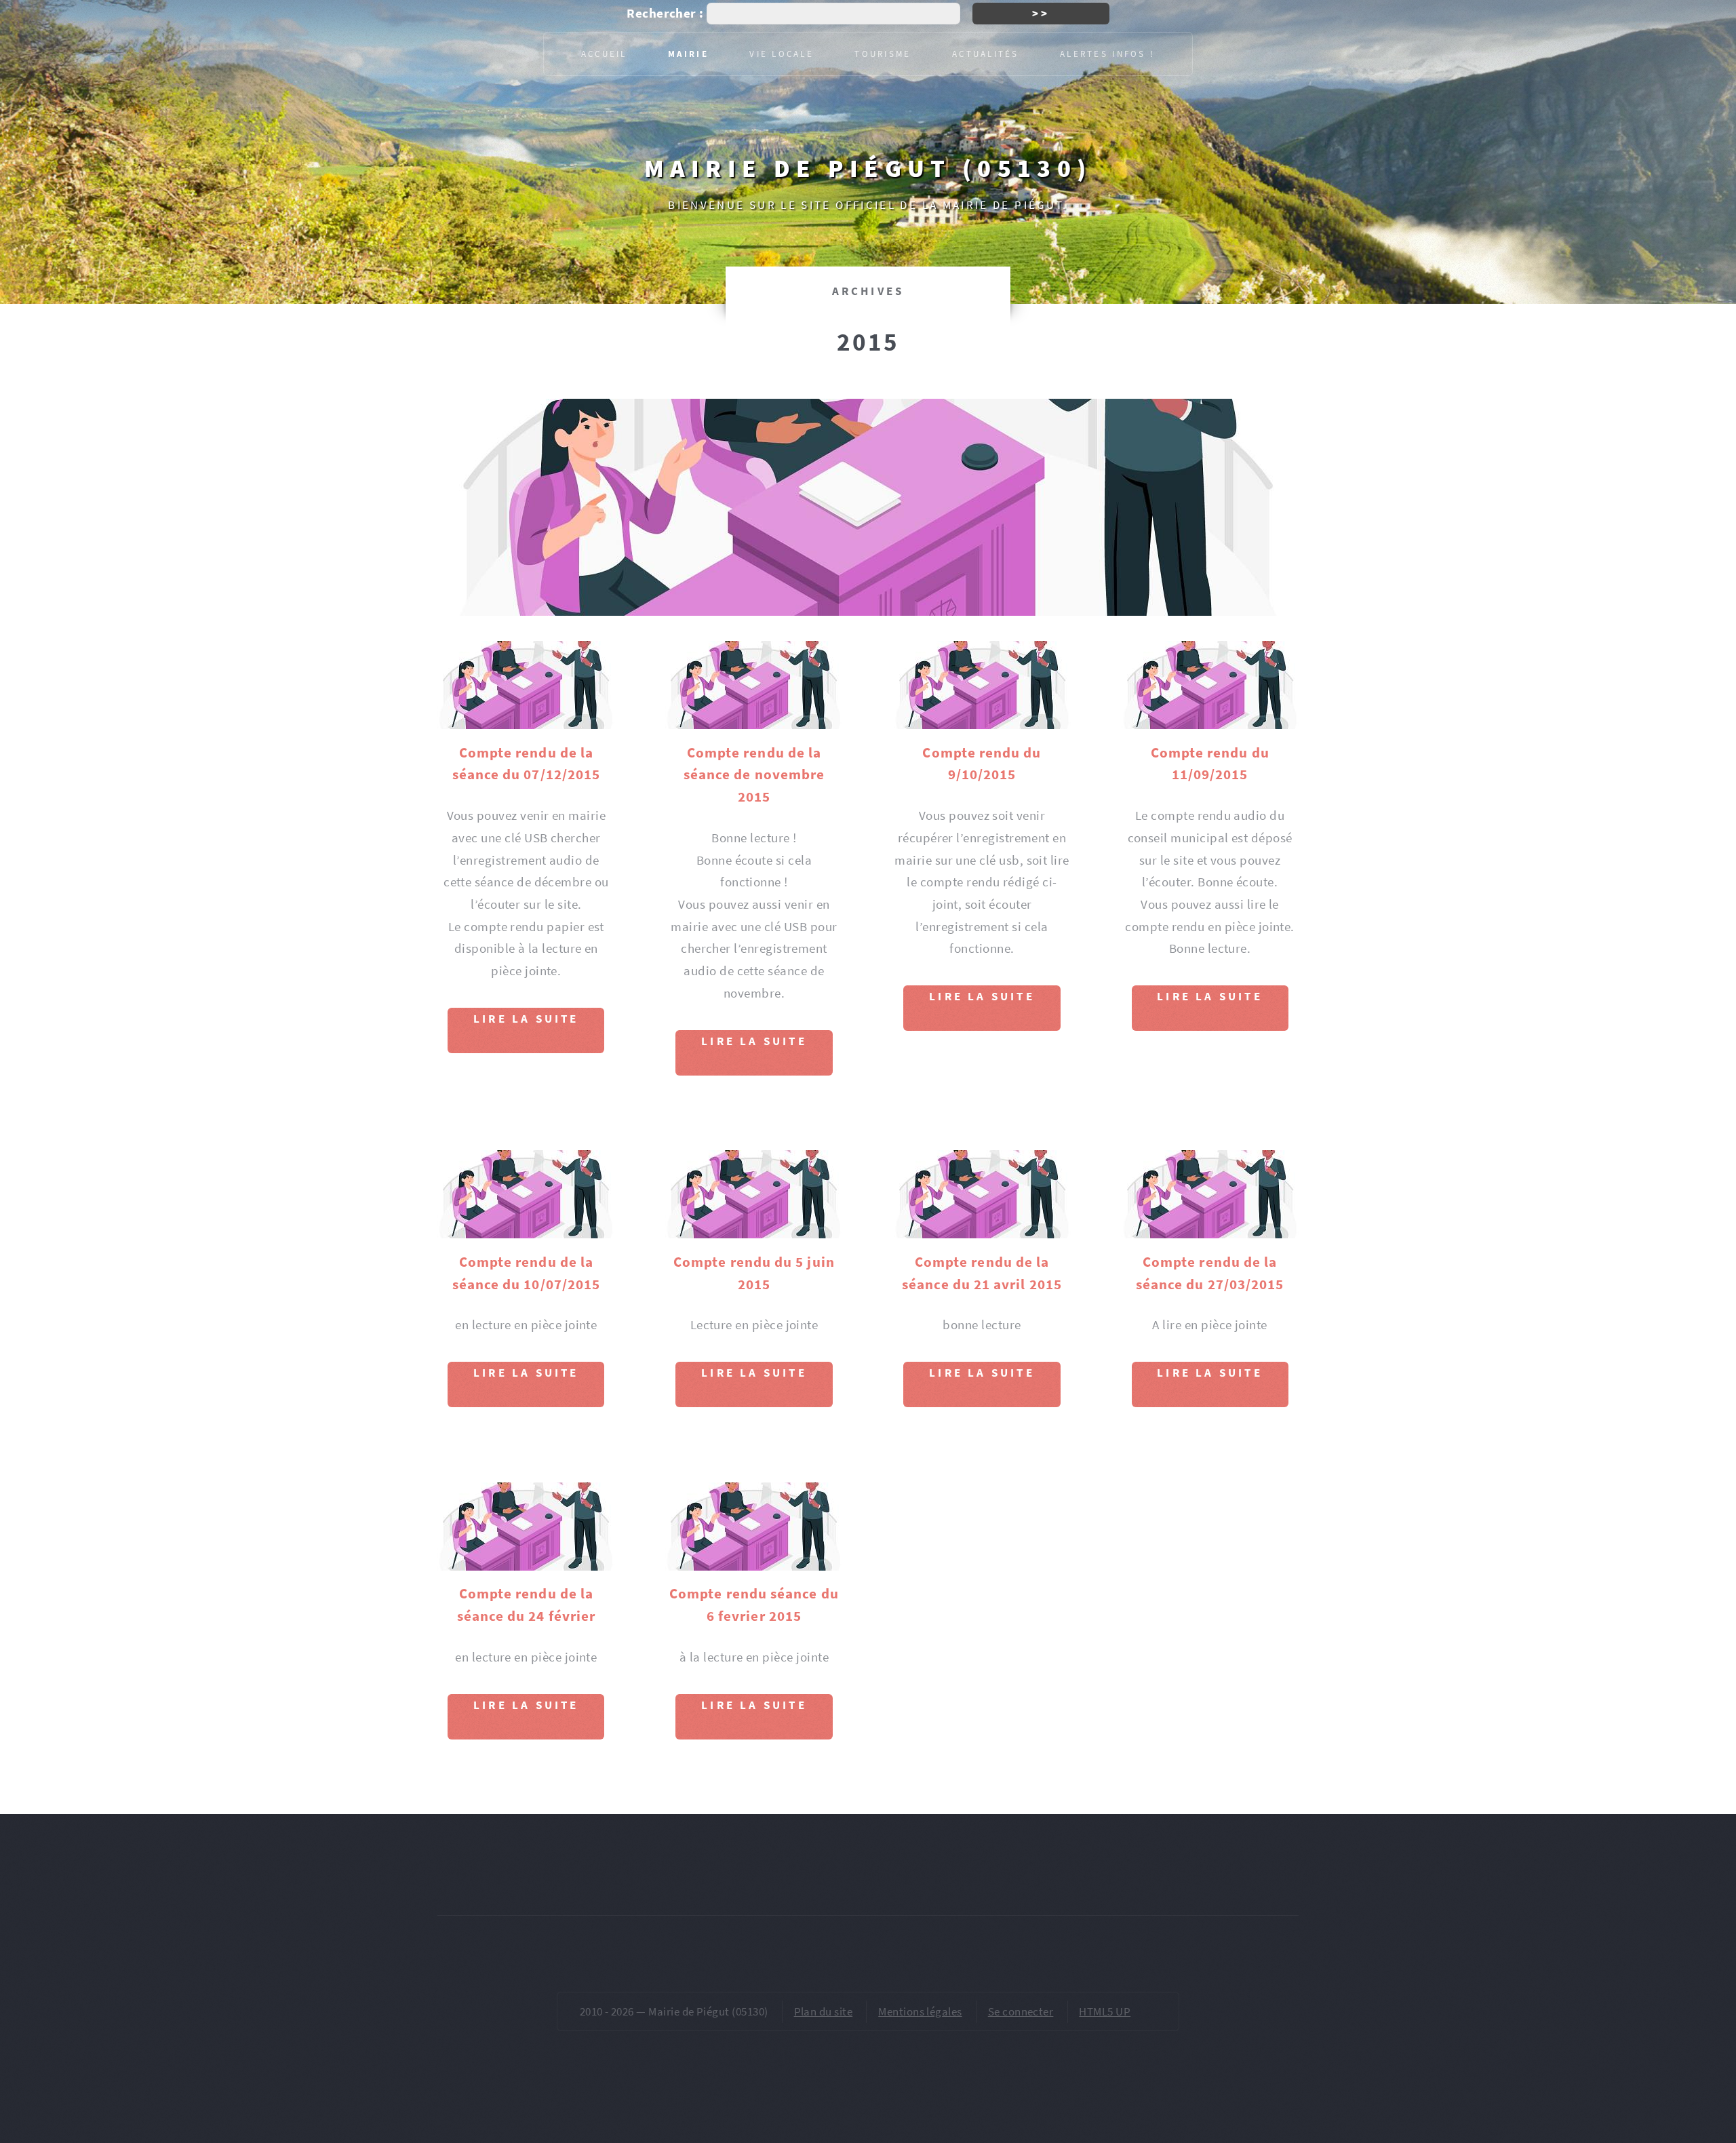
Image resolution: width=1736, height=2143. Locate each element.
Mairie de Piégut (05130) (868, 168)
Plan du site (824, 2011)
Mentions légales (920, 2011)
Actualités (986, 54)
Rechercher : (665, 13)
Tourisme (883, 54)
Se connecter (1021, 2011)
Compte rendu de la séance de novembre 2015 (754, 774)
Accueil (604, 54)
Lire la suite (526, 1019)
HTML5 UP (1105, 2011)
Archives (868, 291)
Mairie (688, 54)
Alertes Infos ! (1107, 54)
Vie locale (782, 54)
